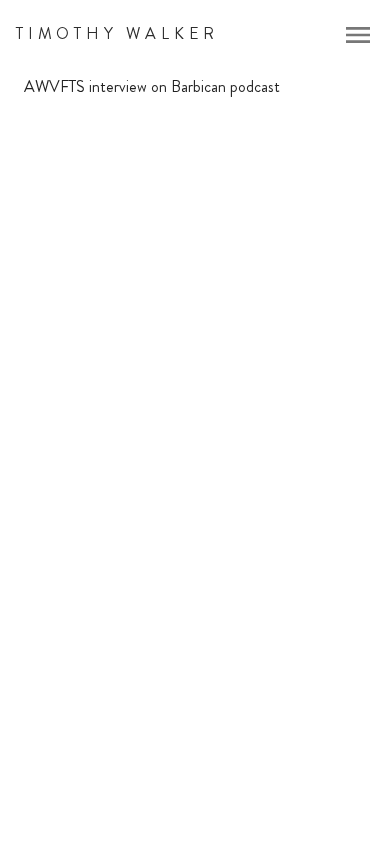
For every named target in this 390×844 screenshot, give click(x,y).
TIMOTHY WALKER (117, 33)
